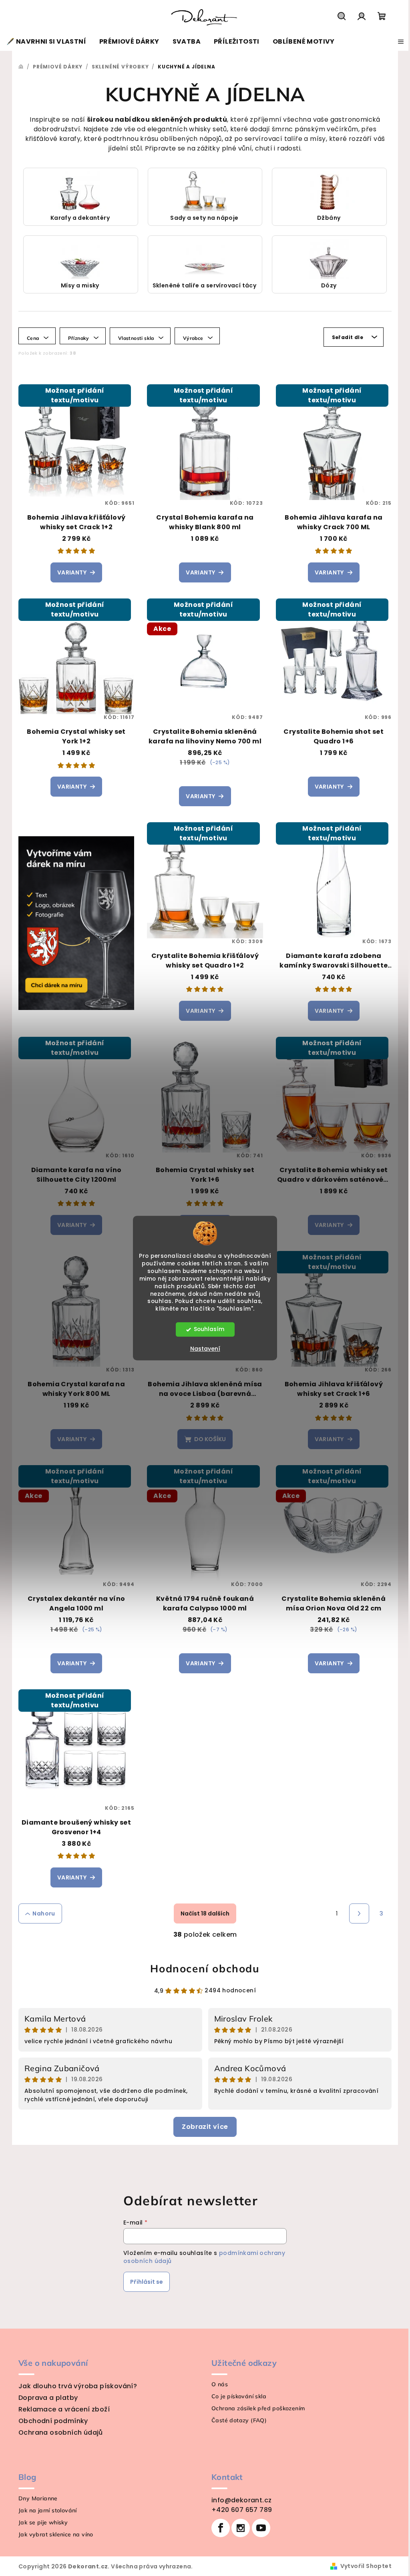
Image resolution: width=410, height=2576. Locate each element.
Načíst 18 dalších (202, 1913)
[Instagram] (238, 2528)
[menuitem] (46, 42)
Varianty (69, 572)
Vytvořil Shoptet (363, 2566)
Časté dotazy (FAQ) (236, 2420)
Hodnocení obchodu (202, 1969)
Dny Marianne (35, 2498)
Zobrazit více (202, 2127)
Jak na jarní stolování (45, 2510)
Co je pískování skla (236, 2396)
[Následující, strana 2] (356, 1913)
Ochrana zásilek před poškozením (255, 2408)
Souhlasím (206, 1329)
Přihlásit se (144, 2282)
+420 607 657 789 (239, 2510)
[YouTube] (258, 2528)
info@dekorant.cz (239, 2500)
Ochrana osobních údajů (58, 2432)
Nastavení (202, 1349)
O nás (217, 2384)
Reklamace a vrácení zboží (61, 2409)
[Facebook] (218, 2528)
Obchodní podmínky (50, 2421)
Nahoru (41, 1913)
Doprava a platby (45, 2398)
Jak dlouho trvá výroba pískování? (75, 2386)
